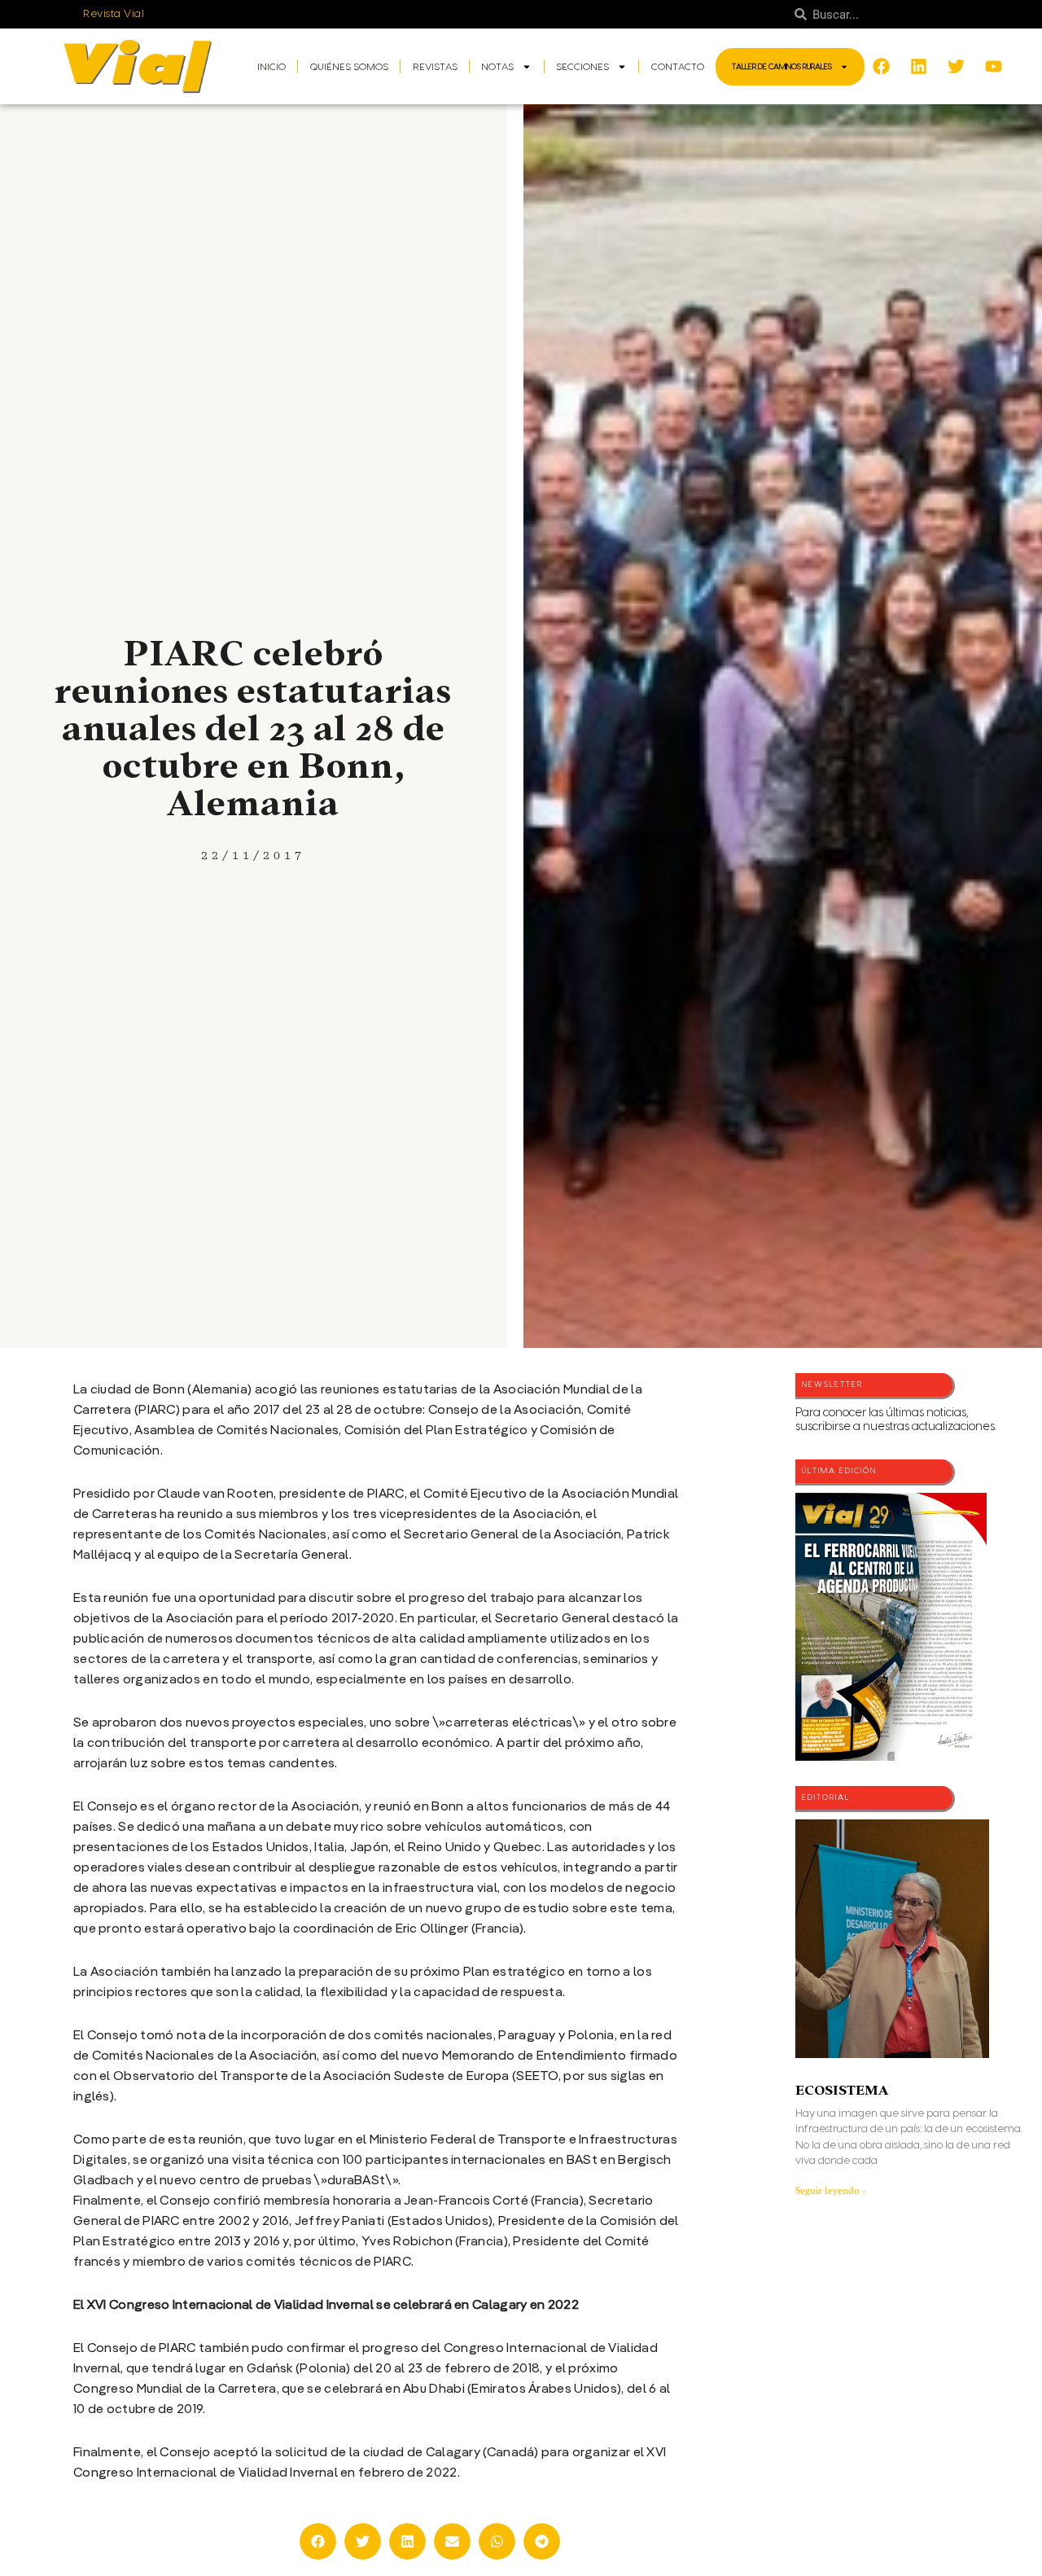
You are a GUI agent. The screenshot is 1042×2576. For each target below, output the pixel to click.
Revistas (435, 67)
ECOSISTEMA (842, 2090)
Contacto (678, 67)
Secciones (582, 67)
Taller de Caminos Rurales (782, 67)
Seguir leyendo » (831, 2191)
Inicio (271, 67)
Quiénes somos (349, 67)
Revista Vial (114, 14)
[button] (318, 2541)
